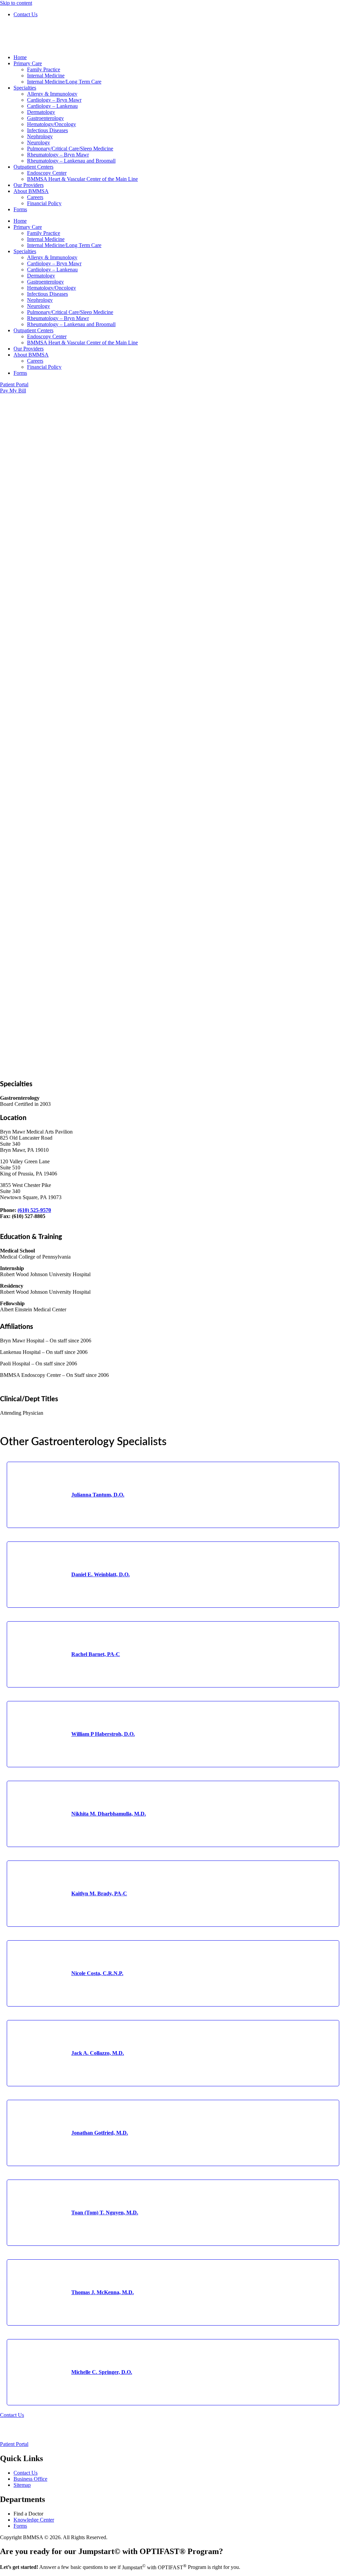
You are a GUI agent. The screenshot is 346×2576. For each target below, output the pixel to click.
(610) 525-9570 (34, 1210)
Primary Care (28, 63)
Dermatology (41, 112)
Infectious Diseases (47, 130)
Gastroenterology (45, 118)
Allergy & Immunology (52, 94)
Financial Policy (44, 203)
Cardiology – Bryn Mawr (54, 100)
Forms (20, 209)
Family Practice (44, 69)
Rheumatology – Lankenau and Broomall (71, 161)
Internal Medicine (46, 76)
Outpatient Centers (33, 167)
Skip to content (16, 3)
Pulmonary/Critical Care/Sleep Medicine (70, 149)
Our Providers (29, 185)
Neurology (39, 142)
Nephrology (40, 136)
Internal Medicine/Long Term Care (64, 82)
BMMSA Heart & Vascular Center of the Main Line (82, 179)
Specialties (25, 88)
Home (20, 57)
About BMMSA (31, 191)
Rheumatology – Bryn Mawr (58, 155)
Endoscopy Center (47, 173)
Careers (35, 197)
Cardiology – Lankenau (52, 106)
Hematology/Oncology (52, 124)
